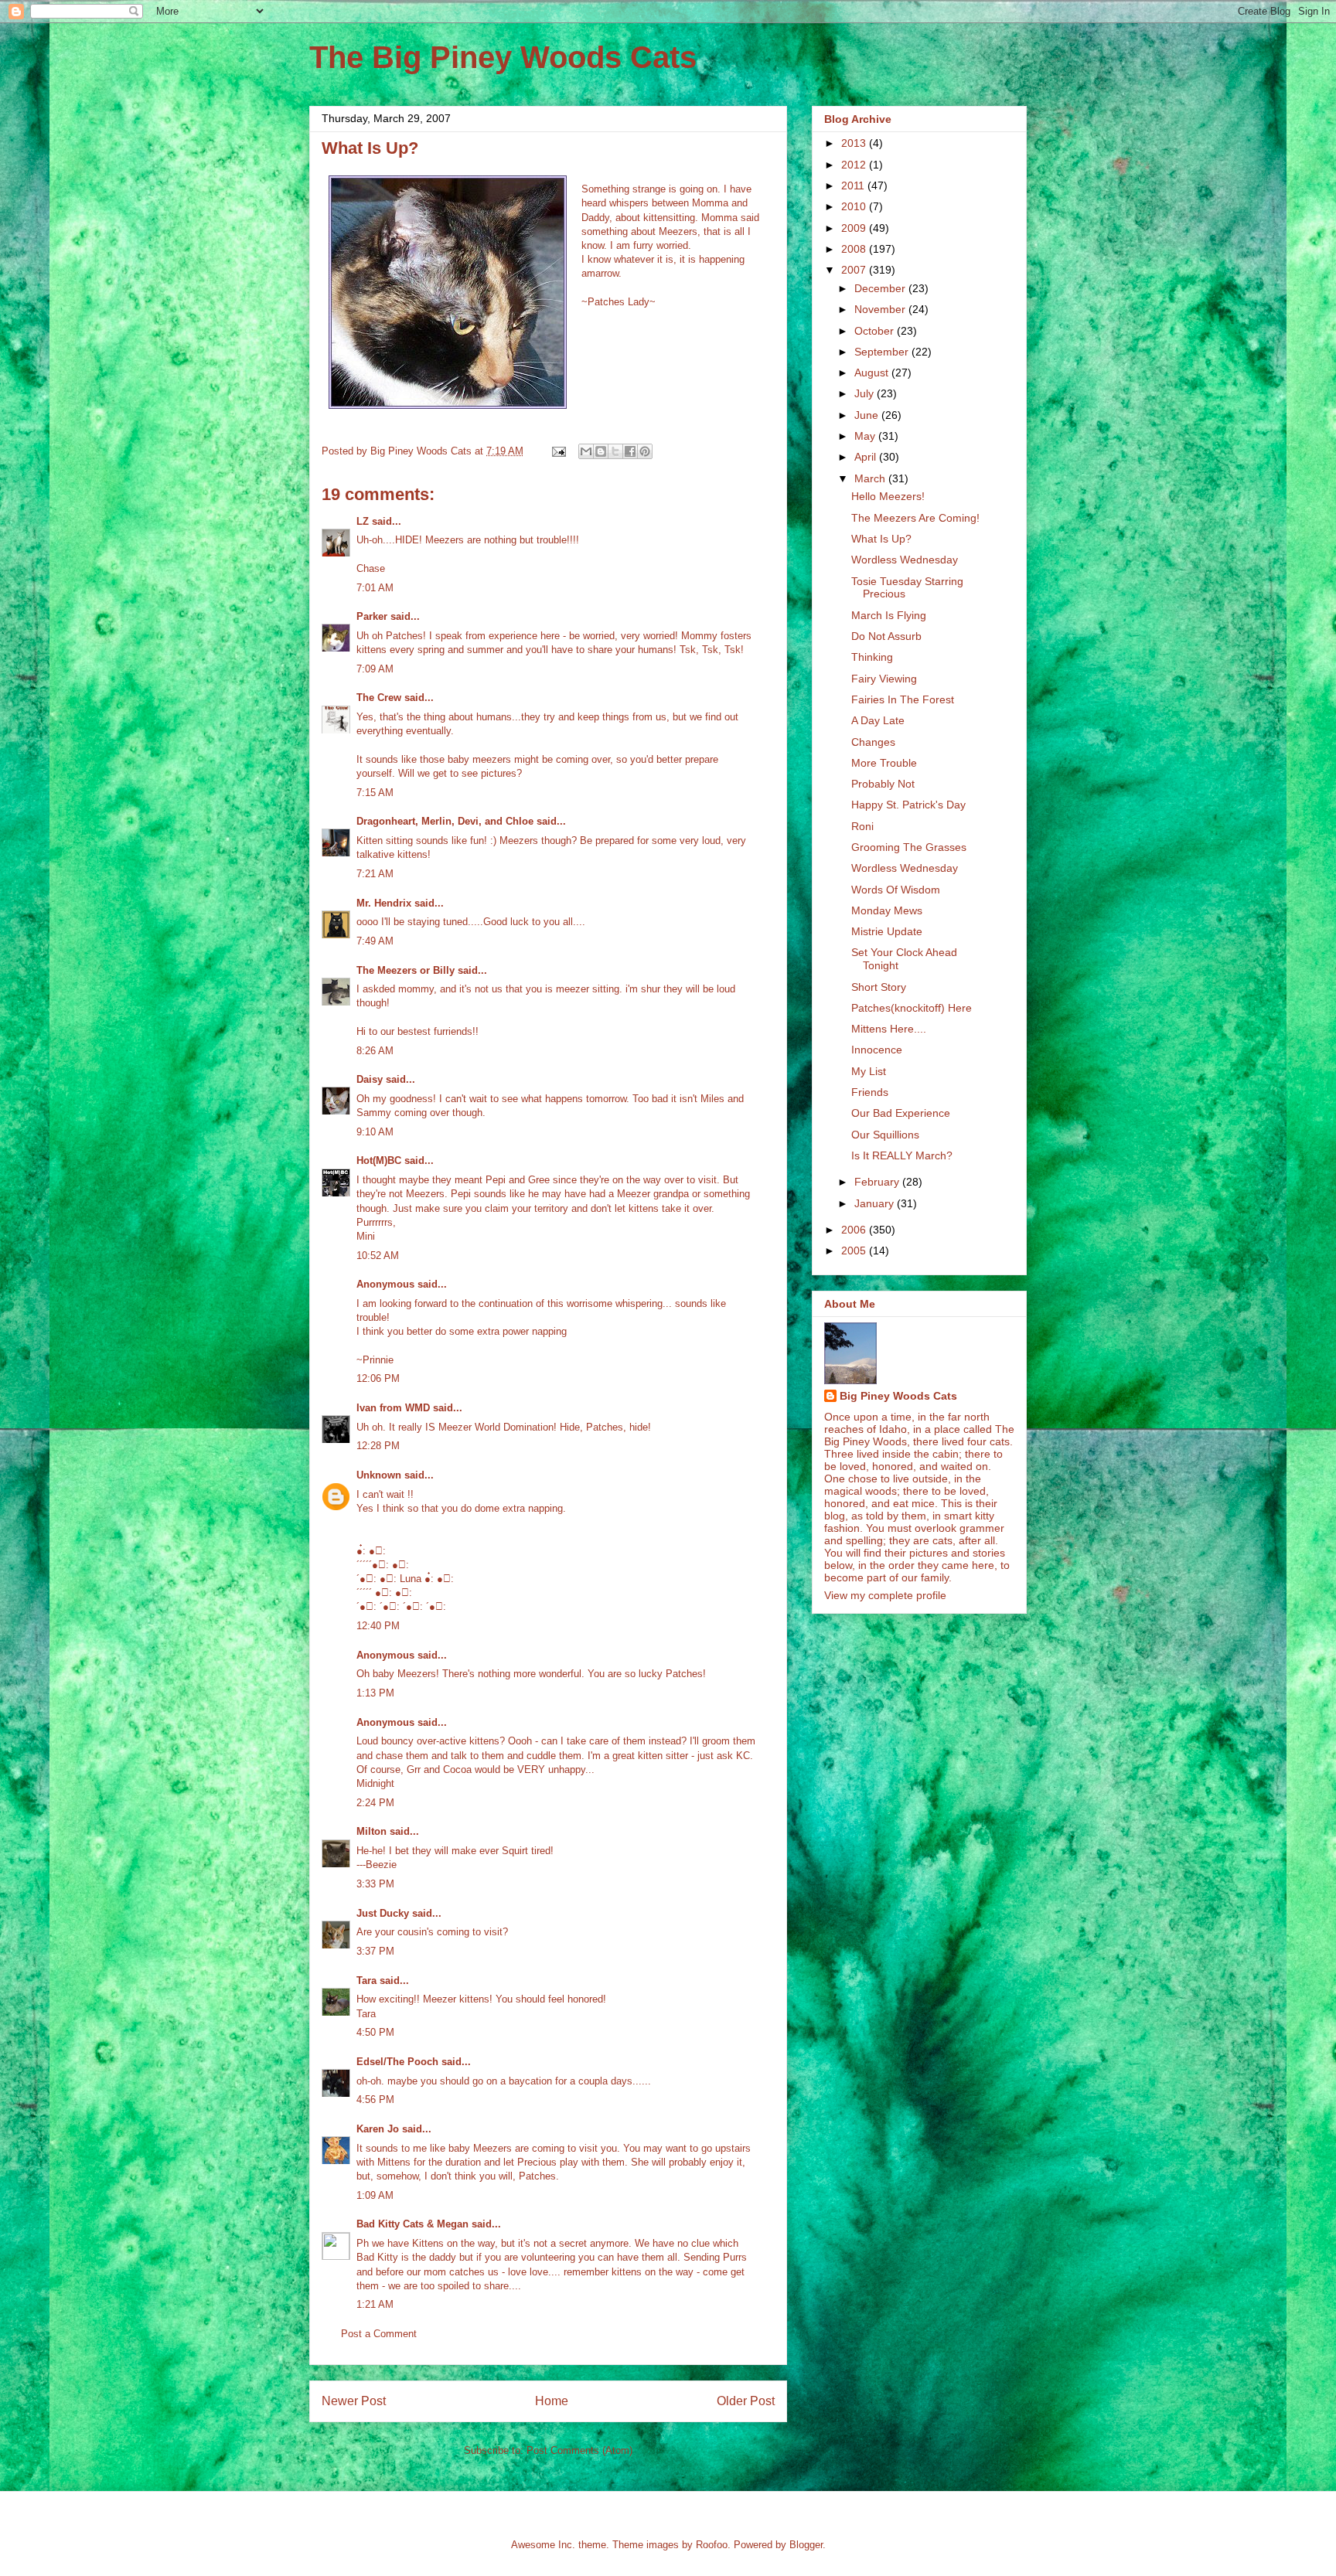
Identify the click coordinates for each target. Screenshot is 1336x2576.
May (866, 436)
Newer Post (354, 2401)
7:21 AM (375, 874)
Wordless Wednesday (905, 560)
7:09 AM (375, 669)
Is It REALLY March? (902, 1155)
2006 (855, 1230)
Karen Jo (378, 2129)
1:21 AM (375, 2304)
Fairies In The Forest (903, 699)
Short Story (879, 987)
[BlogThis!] (601, 451)
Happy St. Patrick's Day (908, 805)
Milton (371, 1831)
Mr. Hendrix (384, 903)
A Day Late (878, 720)
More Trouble (884, 763)
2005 (855, 1251)
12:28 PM (378, 1446)
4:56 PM (375, 2100)
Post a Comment (379, 2334)
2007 (855, 270)
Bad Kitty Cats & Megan (412, 2224)
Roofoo (712, 2545)
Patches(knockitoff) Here (912, 1008)
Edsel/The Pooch (397, 2062)
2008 (855, 249)
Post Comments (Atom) (579, 2450)
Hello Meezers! (888, 496)
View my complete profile (885, 1595)
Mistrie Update (887, 931)
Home (552, 2401)
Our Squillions (885, 1135)
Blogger (806, 2545)
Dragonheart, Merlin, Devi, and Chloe (445, 821)
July (866, 393)
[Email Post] (558, 451)
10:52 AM (378, 1256)
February (878, 1182)
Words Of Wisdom (896, 890)
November (881, 309)
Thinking (872, 657)
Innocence (877, 1050)
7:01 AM (375, 588)
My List (869, 1071)
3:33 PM (375, 1884)
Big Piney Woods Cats (898, 1396)
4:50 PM (375, 2032)
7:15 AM (375, 793)
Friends (870, 1092)
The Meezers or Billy (406, 970)
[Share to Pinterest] (645, 451)
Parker (372, 616)
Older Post (746, 2401)
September (883, 352)
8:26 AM (375, 1051)
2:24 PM (375, 1803)
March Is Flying (889, 615)
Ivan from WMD (393, 1408)
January (876, 1203)
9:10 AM (375, 1132)
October (876, 331)
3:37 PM (375, 1951)
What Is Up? (881, 539)
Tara (366, 1980)
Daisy (370, 1079)
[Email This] (586, 451)
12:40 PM (378, 1626)
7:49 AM (375, 941)
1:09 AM (375, 2195)
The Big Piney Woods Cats (503, 57)
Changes (873, 742)
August (873, 373)
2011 (854, 185)
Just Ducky (383, 1913)
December (881, 288)
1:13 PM (375, 1693)
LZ (363, 521)
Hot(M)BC (379, 1160)
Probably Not (883, 784)
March (871, 478)
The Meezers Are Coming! (915, 518)
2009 (855, 228)
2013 (855, 143)
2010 (855, 206)
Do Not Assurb (886, 636)
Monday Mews (887, 910)
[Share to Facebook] (630, 451)
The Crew (379, 698)
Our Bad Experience (901, 1113)
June (868, 415)
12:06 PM (378, 1378)
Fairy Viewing (884, 679)
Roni (862, 826)
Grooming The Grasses (909, 847)
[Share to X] (615, 451)
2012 (855, 165)
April (867, 457)
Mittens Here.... (889, 1029)
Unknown (379, 1475)
